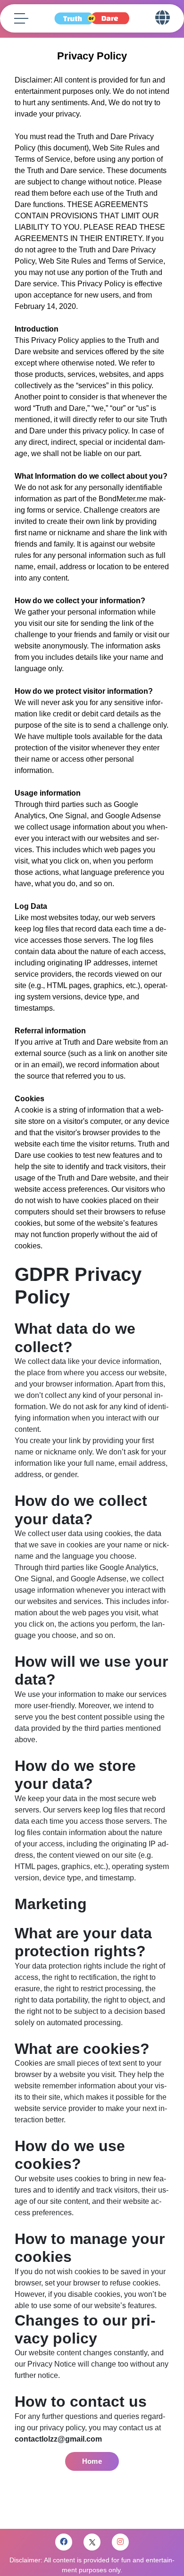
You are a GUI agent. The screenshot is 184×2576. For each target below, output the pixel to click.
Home (92, 2461)
